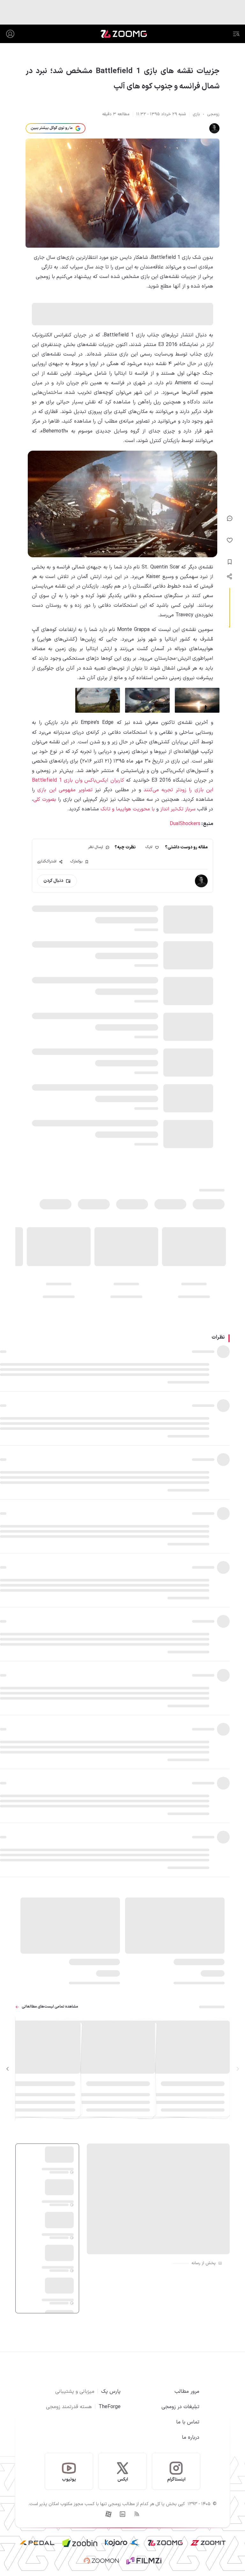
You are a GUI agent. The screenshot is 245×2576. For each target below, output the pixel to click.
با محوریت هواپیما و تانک (128, 809)
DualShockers (185, 824)
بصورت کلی (45, 800)
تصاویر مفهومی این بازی (65, 790)
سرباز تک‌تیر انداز (178, 809)
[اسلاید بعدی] (8, 2069)
